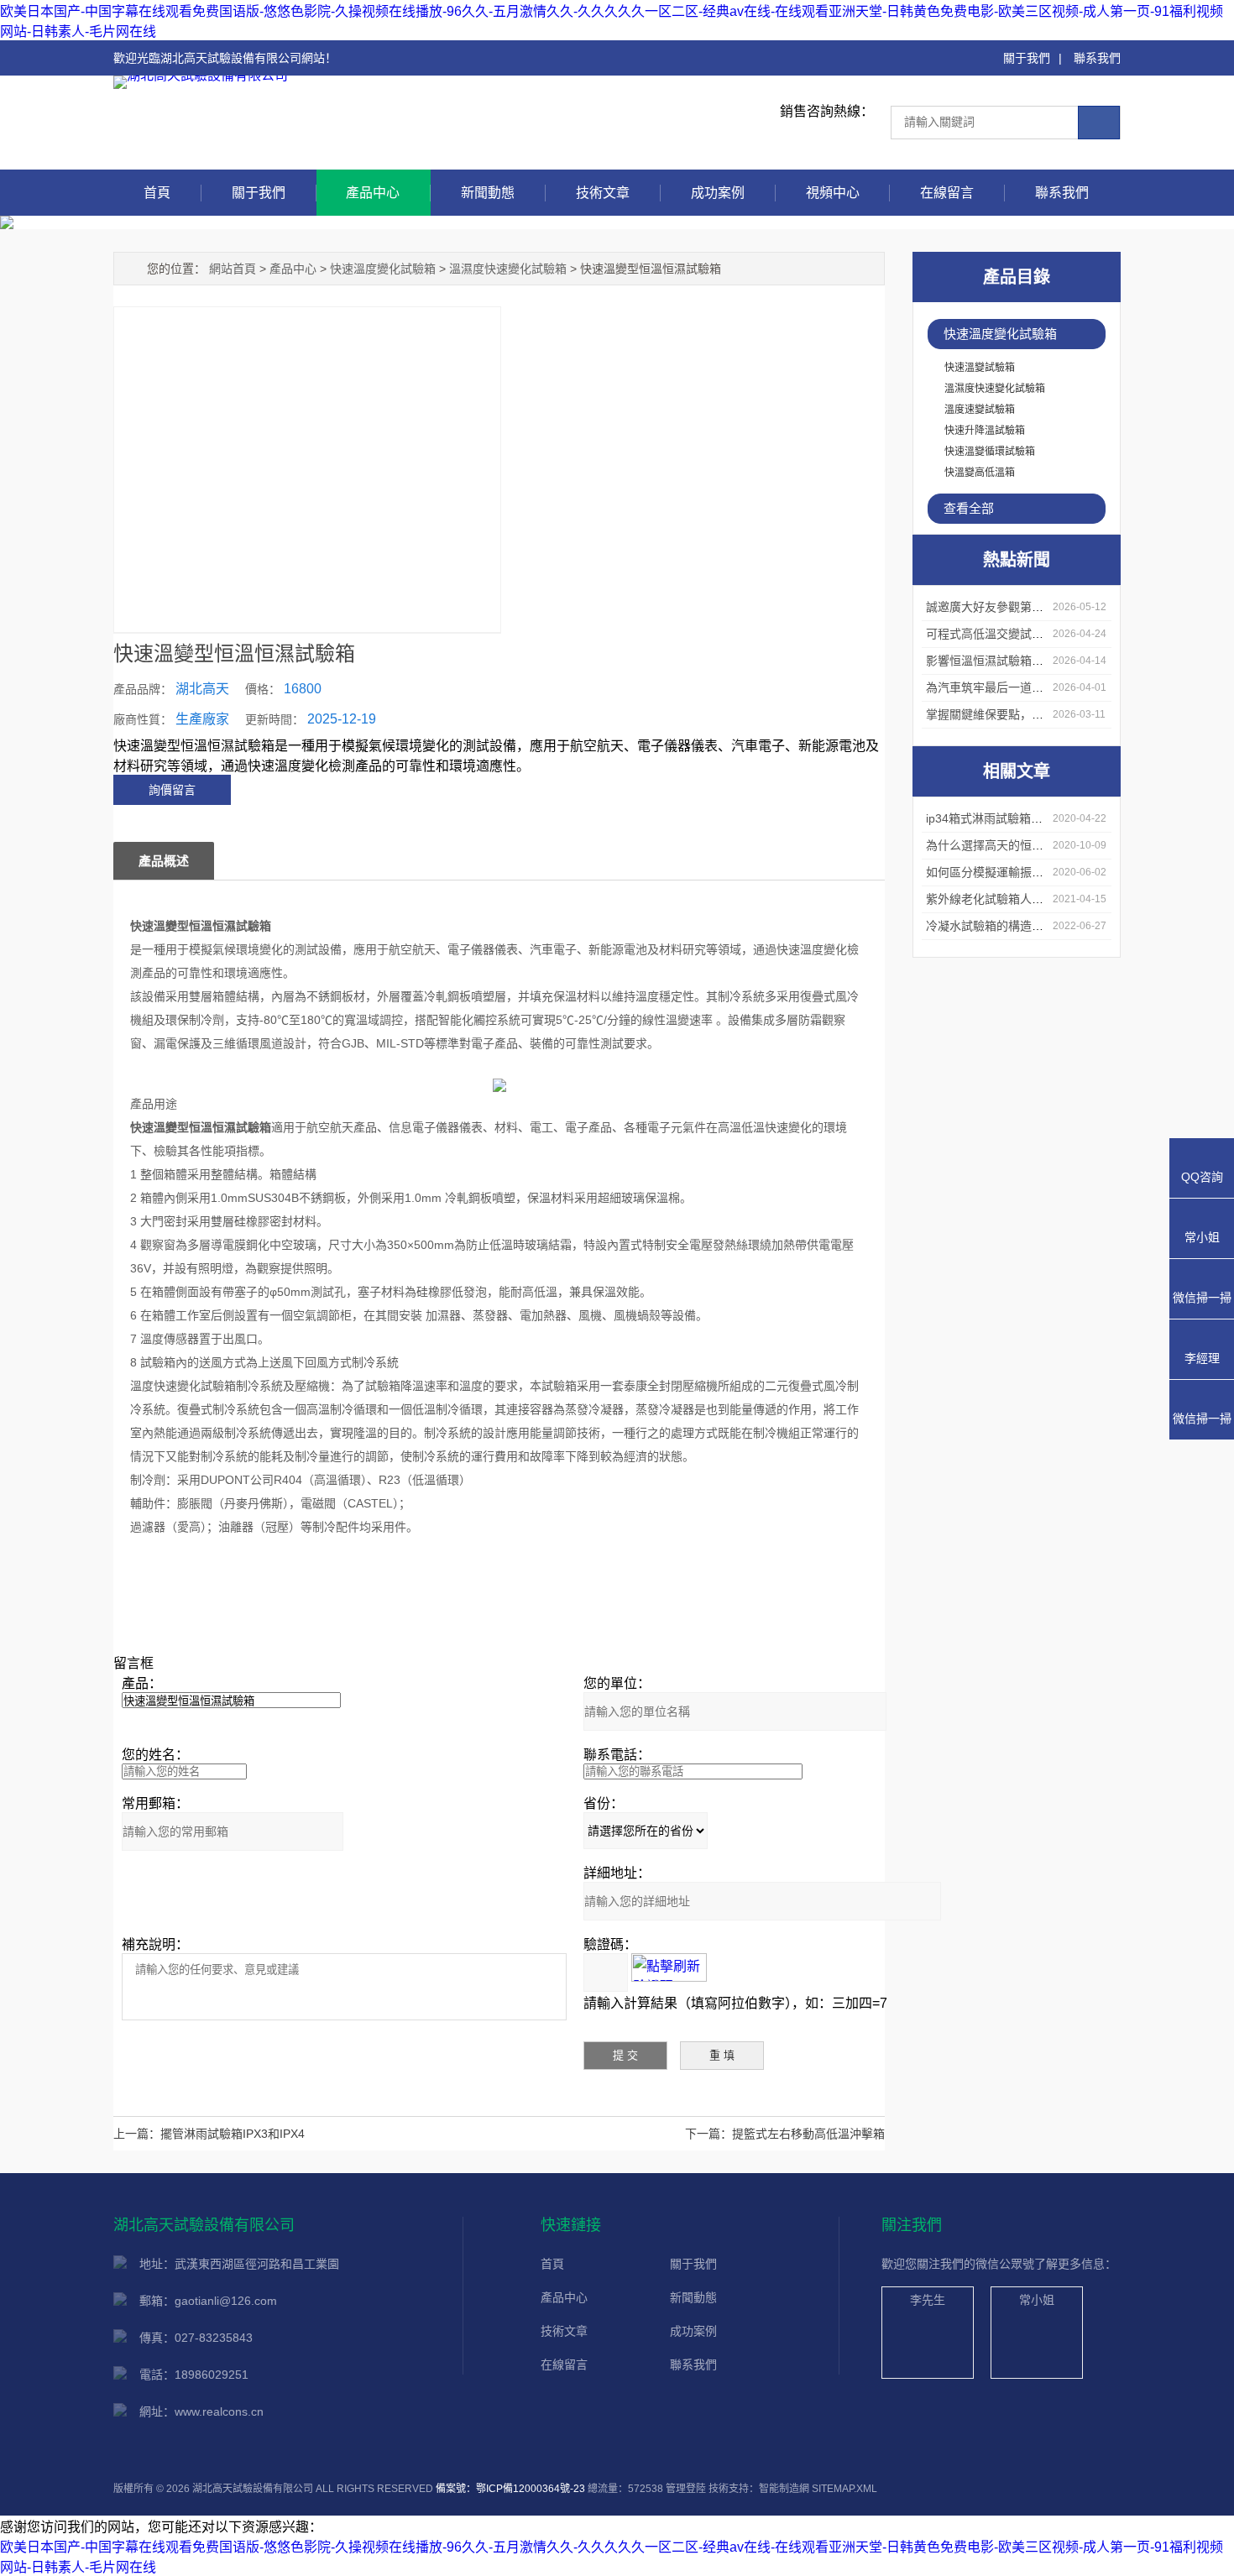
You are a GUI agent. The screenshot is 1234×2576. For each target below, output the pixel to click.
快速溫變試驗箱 (980, 368)
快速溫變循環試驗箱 (990, 452)
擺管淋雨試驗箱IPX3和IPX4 (233, 2134)
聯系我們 (1097, 58)
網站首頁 (233, 269)
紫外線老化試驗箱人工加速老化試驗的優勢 (1038, 899)
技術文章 (603, 193)
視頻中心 (833, 193)
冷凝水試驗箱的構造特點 (991, 926)
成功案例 (718, 193)
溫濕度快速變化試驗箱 (995, 389)
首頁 (157, 193)
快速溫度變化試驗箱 (1000, 334)
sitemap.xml (844, 2489)
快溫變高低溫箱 (980, 473)
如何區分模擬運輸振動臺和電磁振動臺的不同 (1043, 872)
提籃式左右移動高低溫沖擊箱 (808, 2134)
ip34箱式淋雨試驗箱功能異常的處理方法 (1031, 818)
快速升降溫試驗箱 (985, 431)
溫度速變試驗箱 (980, 410)
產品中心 (373, 193)
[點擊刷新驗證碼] (669, 1967)
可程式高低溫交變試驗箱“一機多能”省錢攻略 (1042, 634)
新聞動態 (488, 193)
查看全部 (969, 508)
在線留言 (947, 193)
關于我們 (1027, 58)
